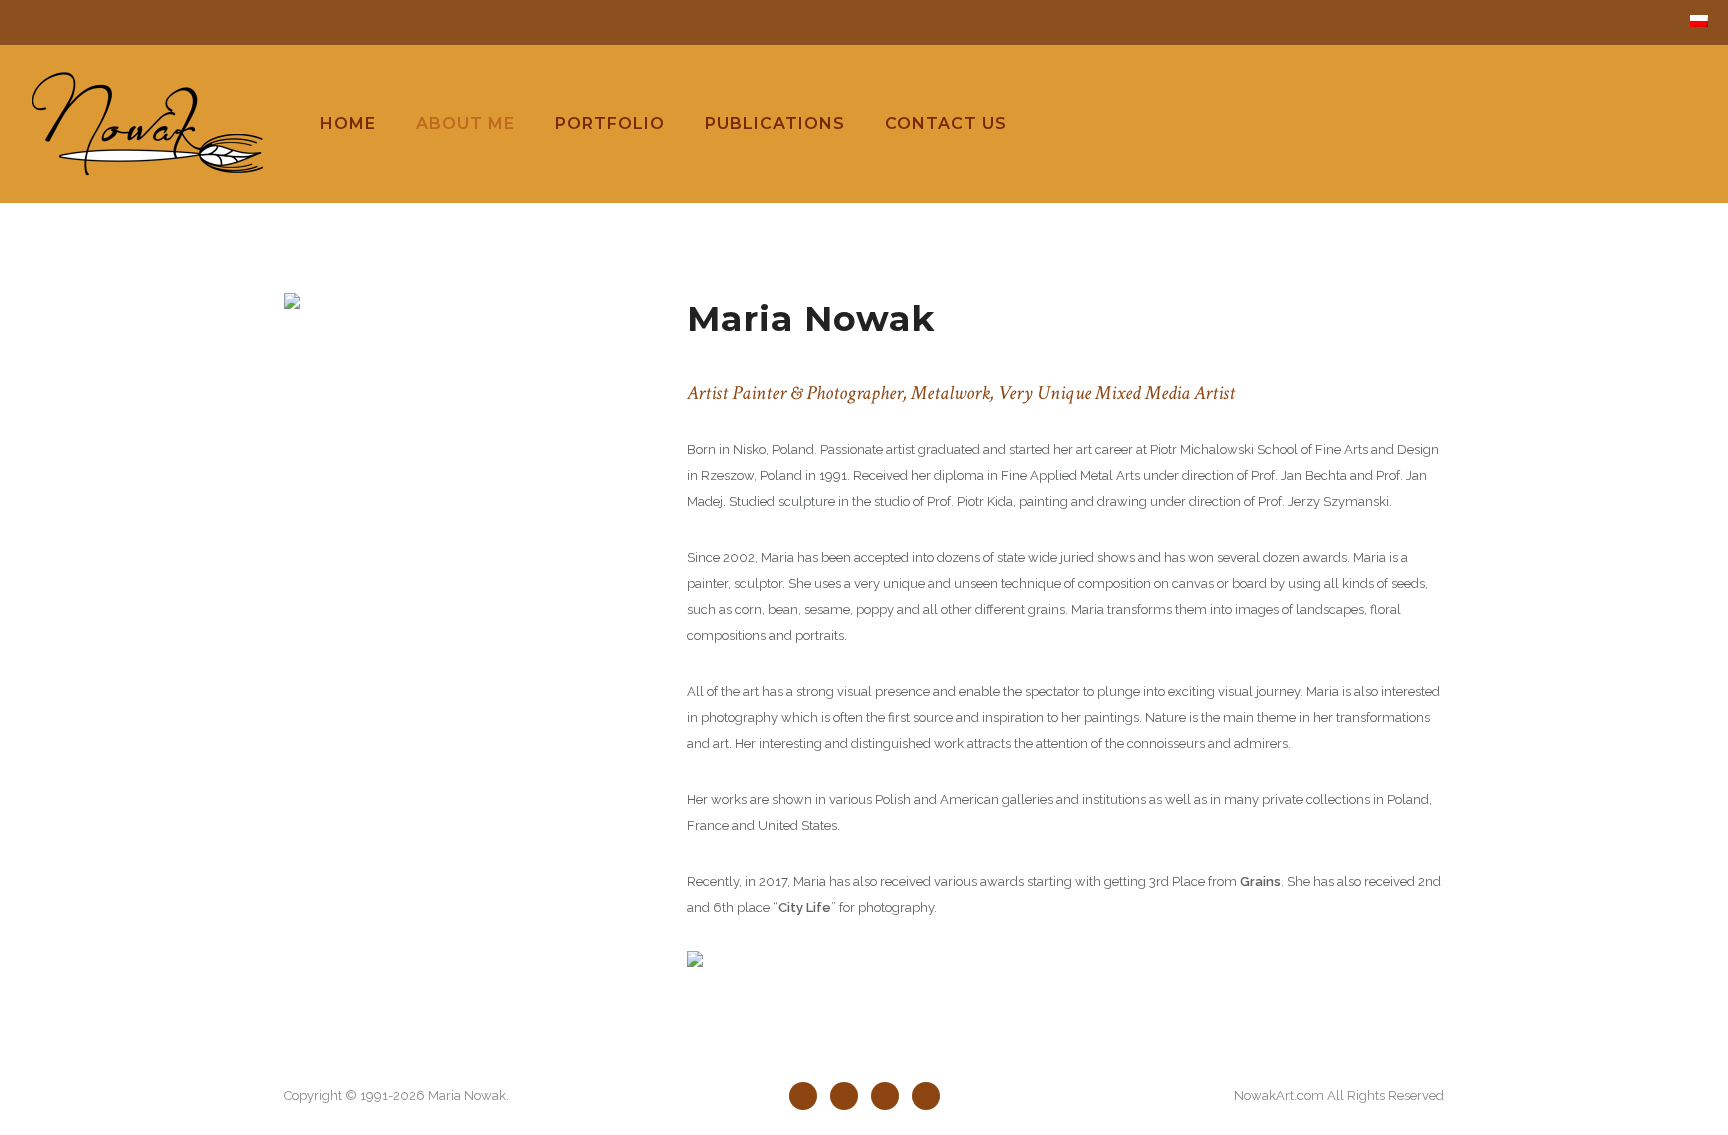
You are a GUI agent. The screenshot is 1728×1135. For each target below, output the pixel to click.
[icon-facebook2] (808, 1096)
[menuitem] (1699, 21)
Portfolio (610, 123)
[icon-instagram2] (926, 1096)
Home (348, 123)
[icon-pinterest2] (890, 1096)
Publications (775, 123)
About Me (465, 123)
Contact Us (946, 123)
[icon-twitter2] (849, 1096)
